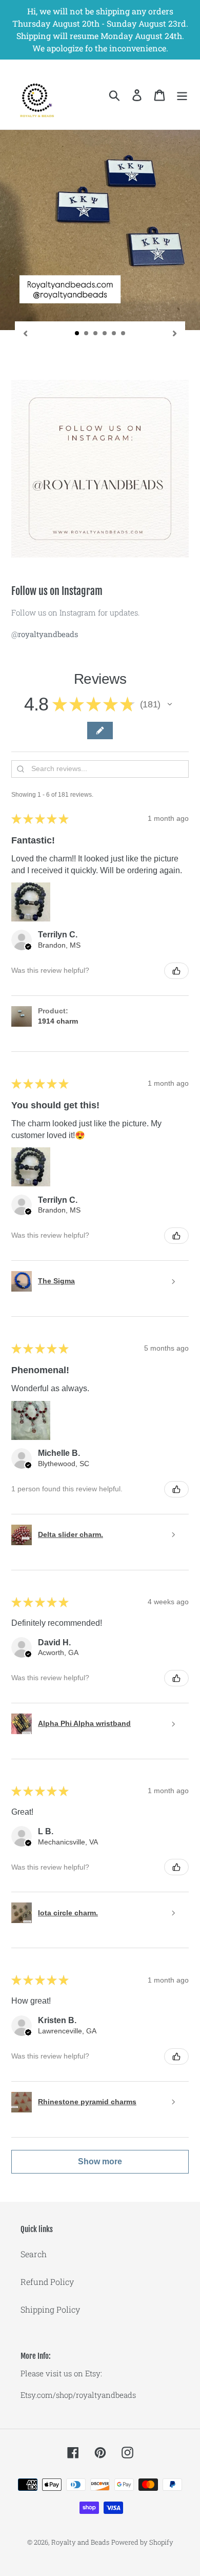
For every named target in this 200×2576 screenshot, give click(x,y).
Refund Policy (47, 2282)
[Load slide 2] (87, 334)
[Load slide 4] (105, 334)
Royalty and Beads (80, 2542)
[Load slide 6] (124, 334)
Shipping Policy (50, 2309)
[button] (170, 704)
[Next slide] (175, 332)
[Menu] (182, 95)
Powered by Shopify (142, 2542)
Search (34, 2254)
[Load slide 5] (114, 334)
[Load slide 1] (77, 334)
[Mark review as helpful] (176, 971)
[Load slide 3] (96, 334)
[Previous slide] (25, 332)
